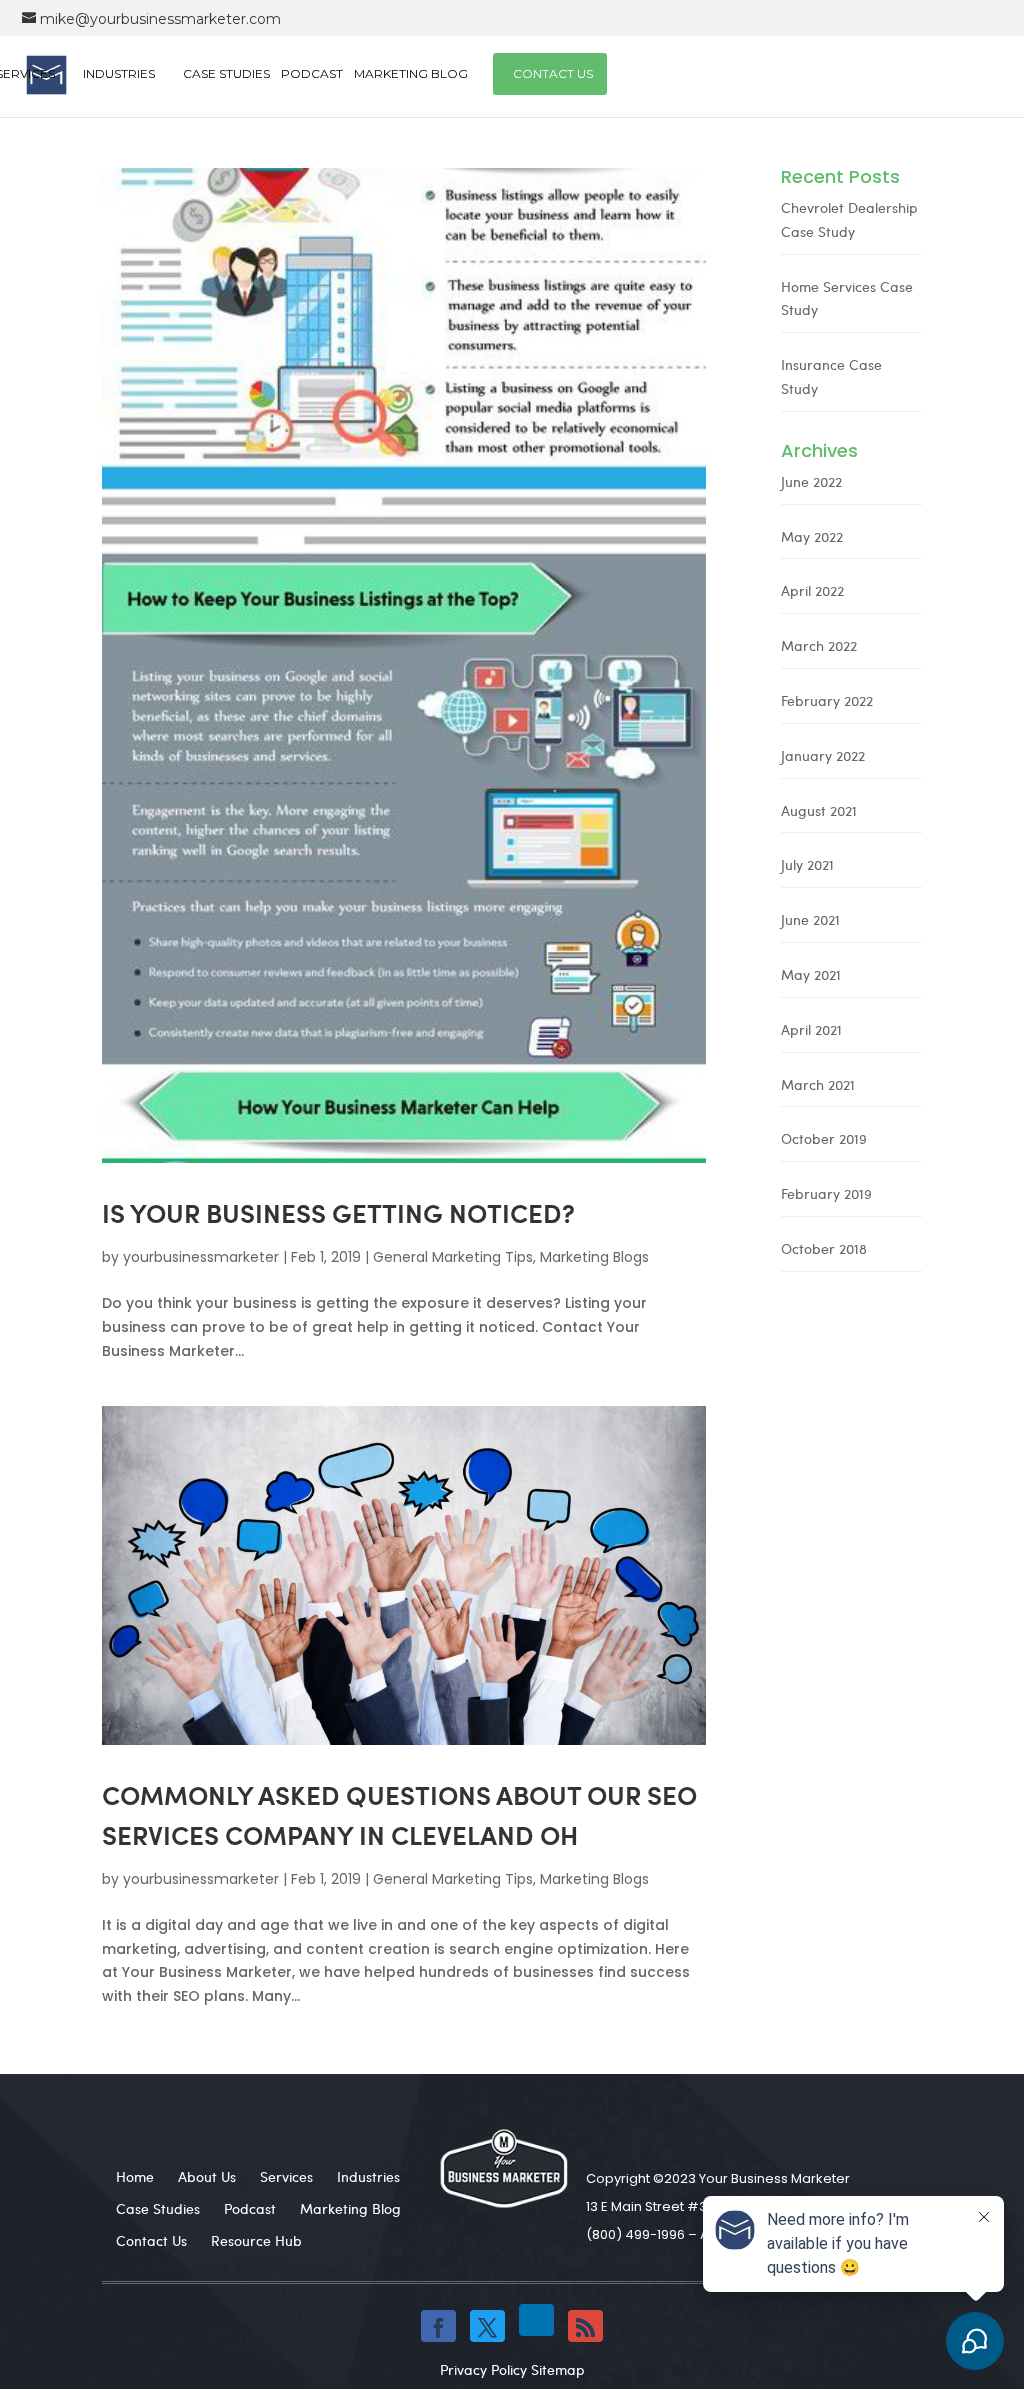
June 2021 (810, 919)
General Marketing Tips (453, 1257)
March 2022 (819, 645)
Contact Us (553, 73)
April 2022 (812, 590)
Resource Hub (256, 2240)
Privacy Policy (483, 2369)
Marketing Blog (411, 73)
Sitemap (558, 2369)
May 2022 (812, 536)
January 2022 (823, 755)
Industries (119, 73)
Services (286, 2176)
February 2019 (826, 1193)
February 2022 (827, 700)
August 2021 (819, 810)
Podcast (312, 73)
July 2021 (807, 864)
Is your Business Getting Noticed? (338, 1212)
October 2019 (824, 1138)
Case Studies (226, 73)
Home (135, 2176)
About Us (207, 2176)
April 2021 (811, 1029)
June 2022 (811, 481)
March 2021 (818, 1084)
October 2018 (824, 1248)
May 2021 (811, 974)
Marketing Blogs (594, 1257)
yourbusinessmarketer (201, 1257)
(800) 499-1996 (635, 2234)
